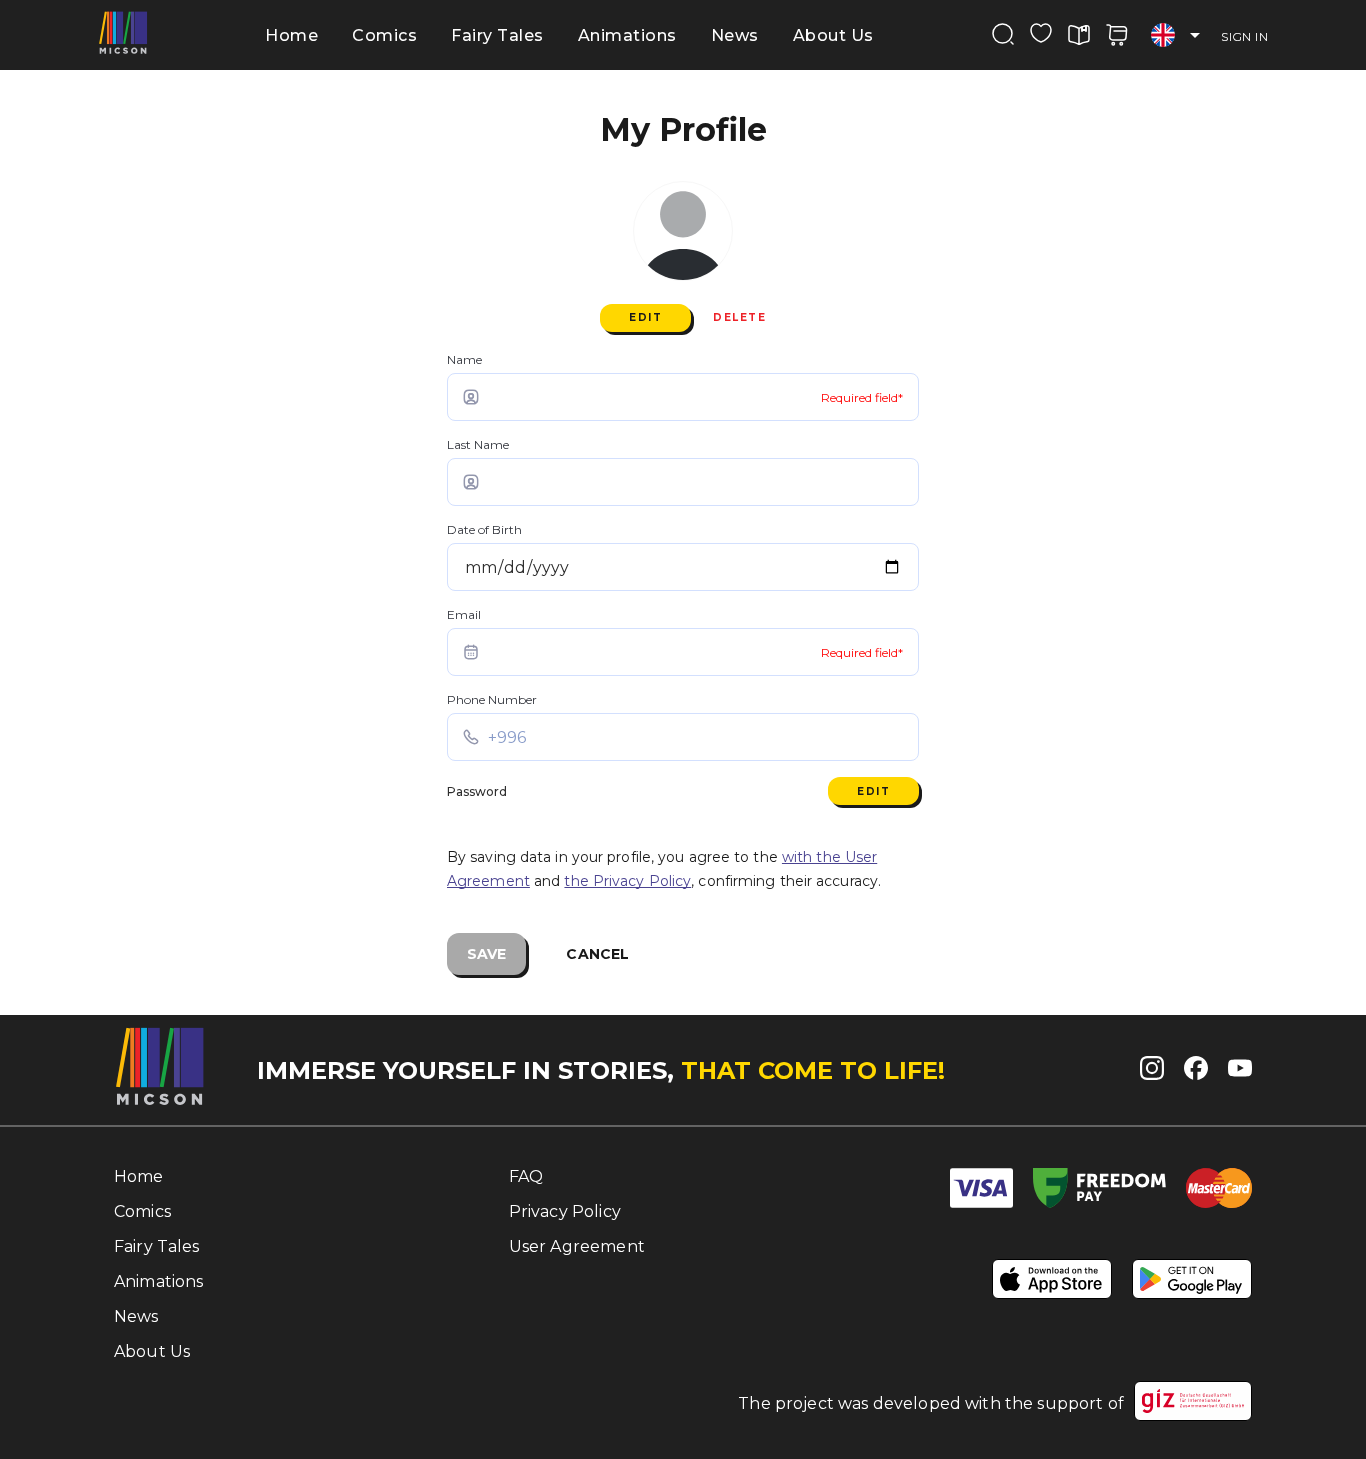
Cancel (597, 954)
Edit (645, 317)
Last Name (478, 444)
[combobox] (1175, 35)
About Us (833, 35)
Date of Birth (484, 529)
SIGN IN (1244, 36)
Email (464, 614)
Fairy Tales (497, 35)
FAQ (526, 1176)
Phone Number (492, 699)
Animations (627, 35)
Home (291, 35)
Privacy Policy (565, 1211)
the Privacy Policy (627, 881)
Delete (739, 317)
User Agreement (577, 1246)
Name (464, 359)
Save (486, 954)
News (735, 35)
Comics (384, 35)
